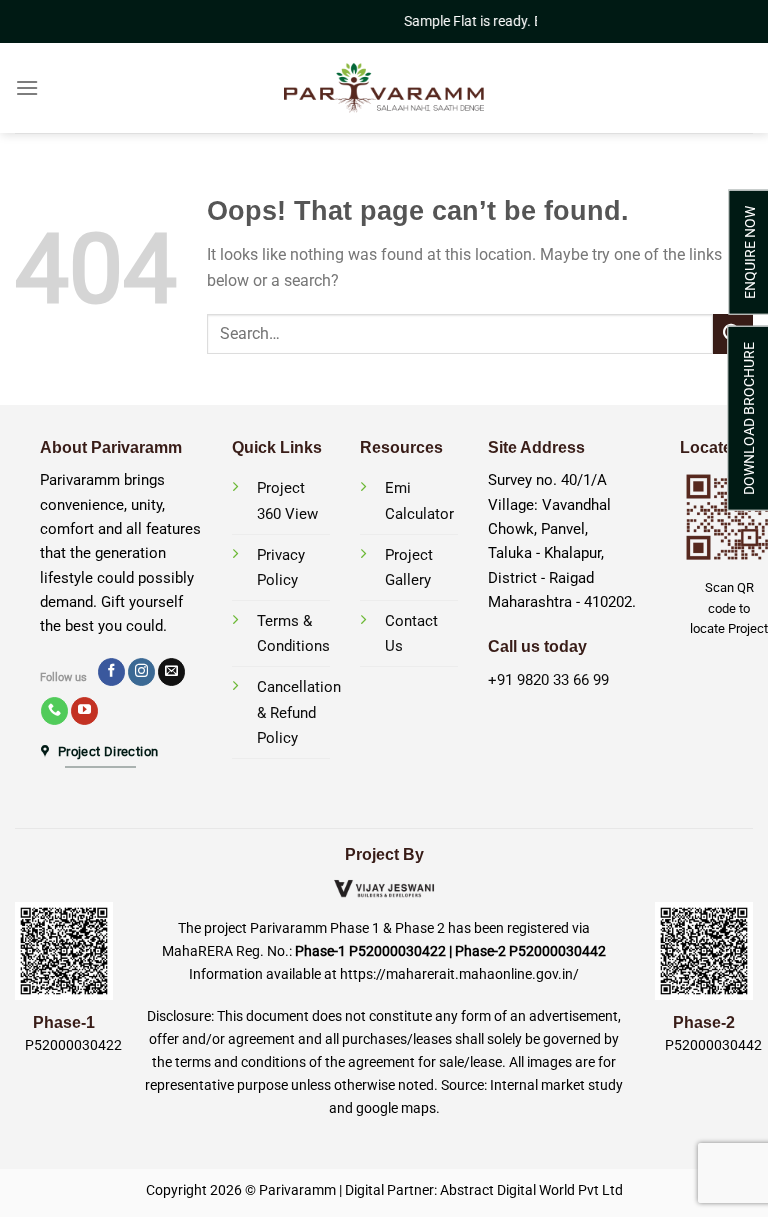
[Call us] (54, 711)
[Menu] (27, 87)
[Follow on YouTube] (84, 711)
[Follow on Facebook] (111, 672)
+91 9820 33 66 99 (548, 680)
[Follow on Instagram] (141, 672)
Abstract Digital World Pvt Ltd (531, 1190)
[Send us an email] (171, 672)
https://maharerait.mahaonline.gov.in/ (459, 974)
